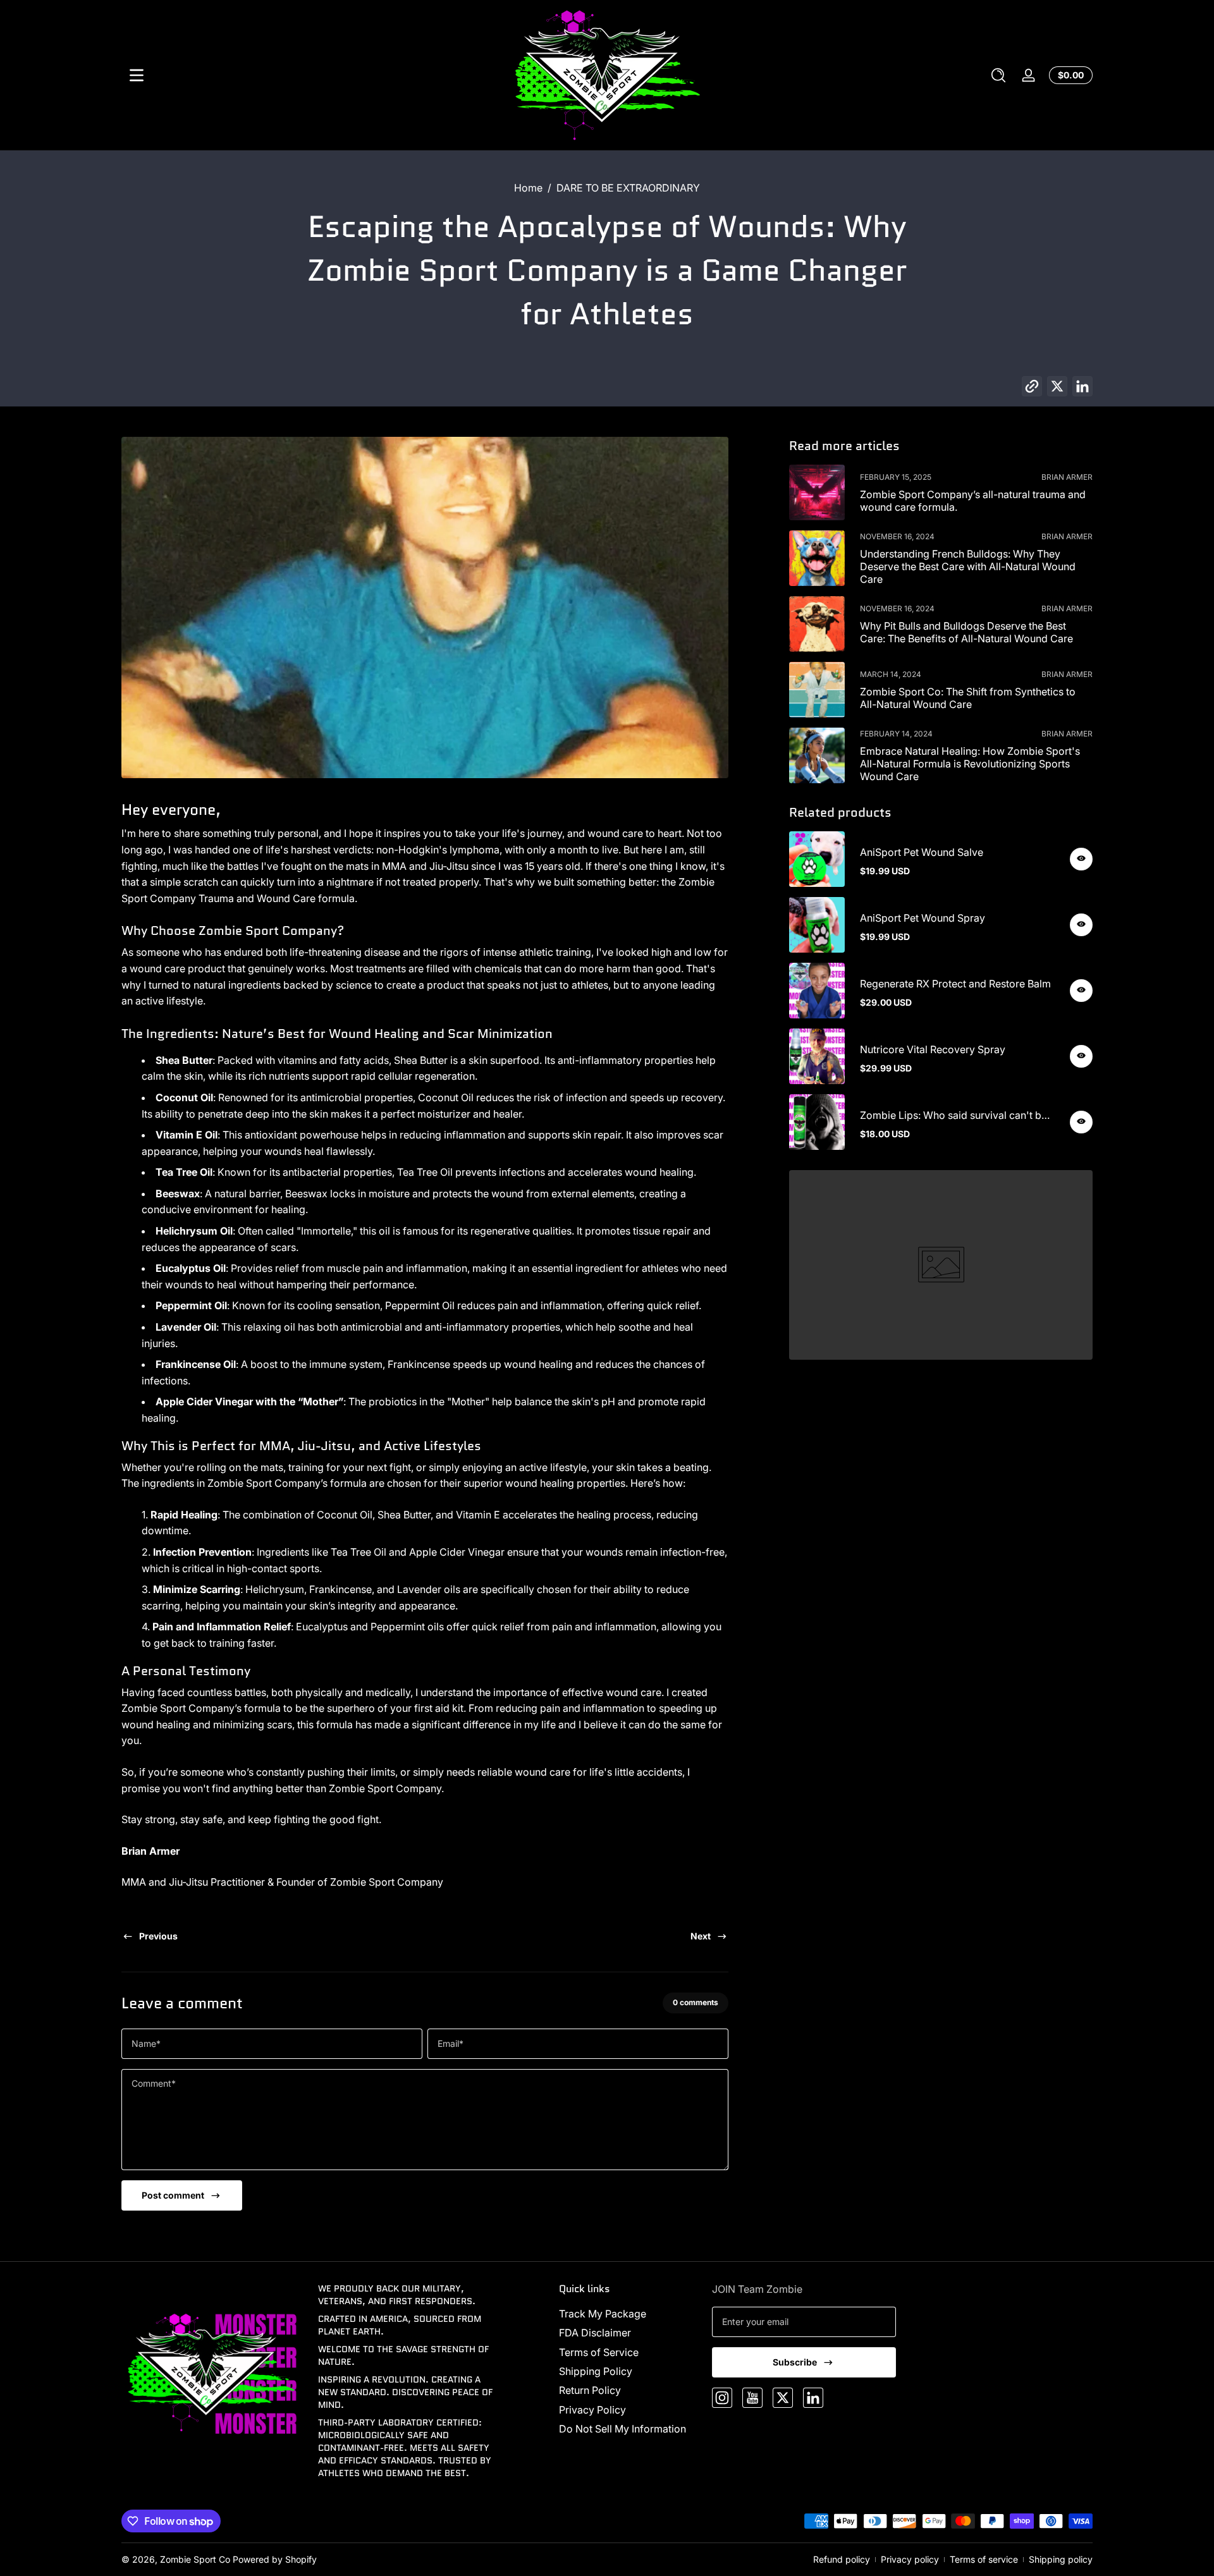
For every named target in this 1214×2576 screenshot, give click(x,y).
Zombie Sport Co (195, 2559)
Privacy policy (910, 2559)
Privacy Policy (592, 2410)
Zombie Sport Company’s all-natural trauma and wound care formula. (973, 501)
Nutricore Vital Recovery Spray (933, 1049)
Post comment (173, 2195)
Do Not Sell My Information (622, 2429)
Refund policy (842, 2559)
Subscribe (795, 2362)
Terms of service (984, 2559)
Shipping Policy (596, 2371)
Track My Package (603, 2314)
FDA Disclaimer (595, 2333)
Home (528, 188)
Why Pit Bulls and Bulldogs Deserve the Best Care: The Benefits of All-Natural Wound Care (966, 632)
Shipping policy (1061, 2559)
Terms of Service (599, 2352)
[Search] (998, 75)
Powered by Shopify (275, 2559)
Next (701, 1936)
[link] (941, 1265)
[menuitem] (629, 2314)
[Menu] (137, 75)
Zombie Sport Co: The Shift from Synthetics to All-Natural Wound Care (968, 698)
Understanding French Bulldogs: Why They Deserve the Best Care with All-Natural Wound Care (968, 566)
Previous (158, 1936)
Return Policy (590, 2390)
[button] (998, 75)
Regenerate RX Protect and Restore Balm (955, 984)
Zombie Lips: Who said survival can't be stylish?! (953, 1115)
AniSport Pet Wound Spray (923, 918)
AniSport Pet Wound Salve (922, 852)
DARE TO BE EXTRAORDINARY (628, 188)
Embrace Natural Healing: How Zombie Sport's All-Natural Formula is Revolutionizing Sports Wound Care (970, 764)
